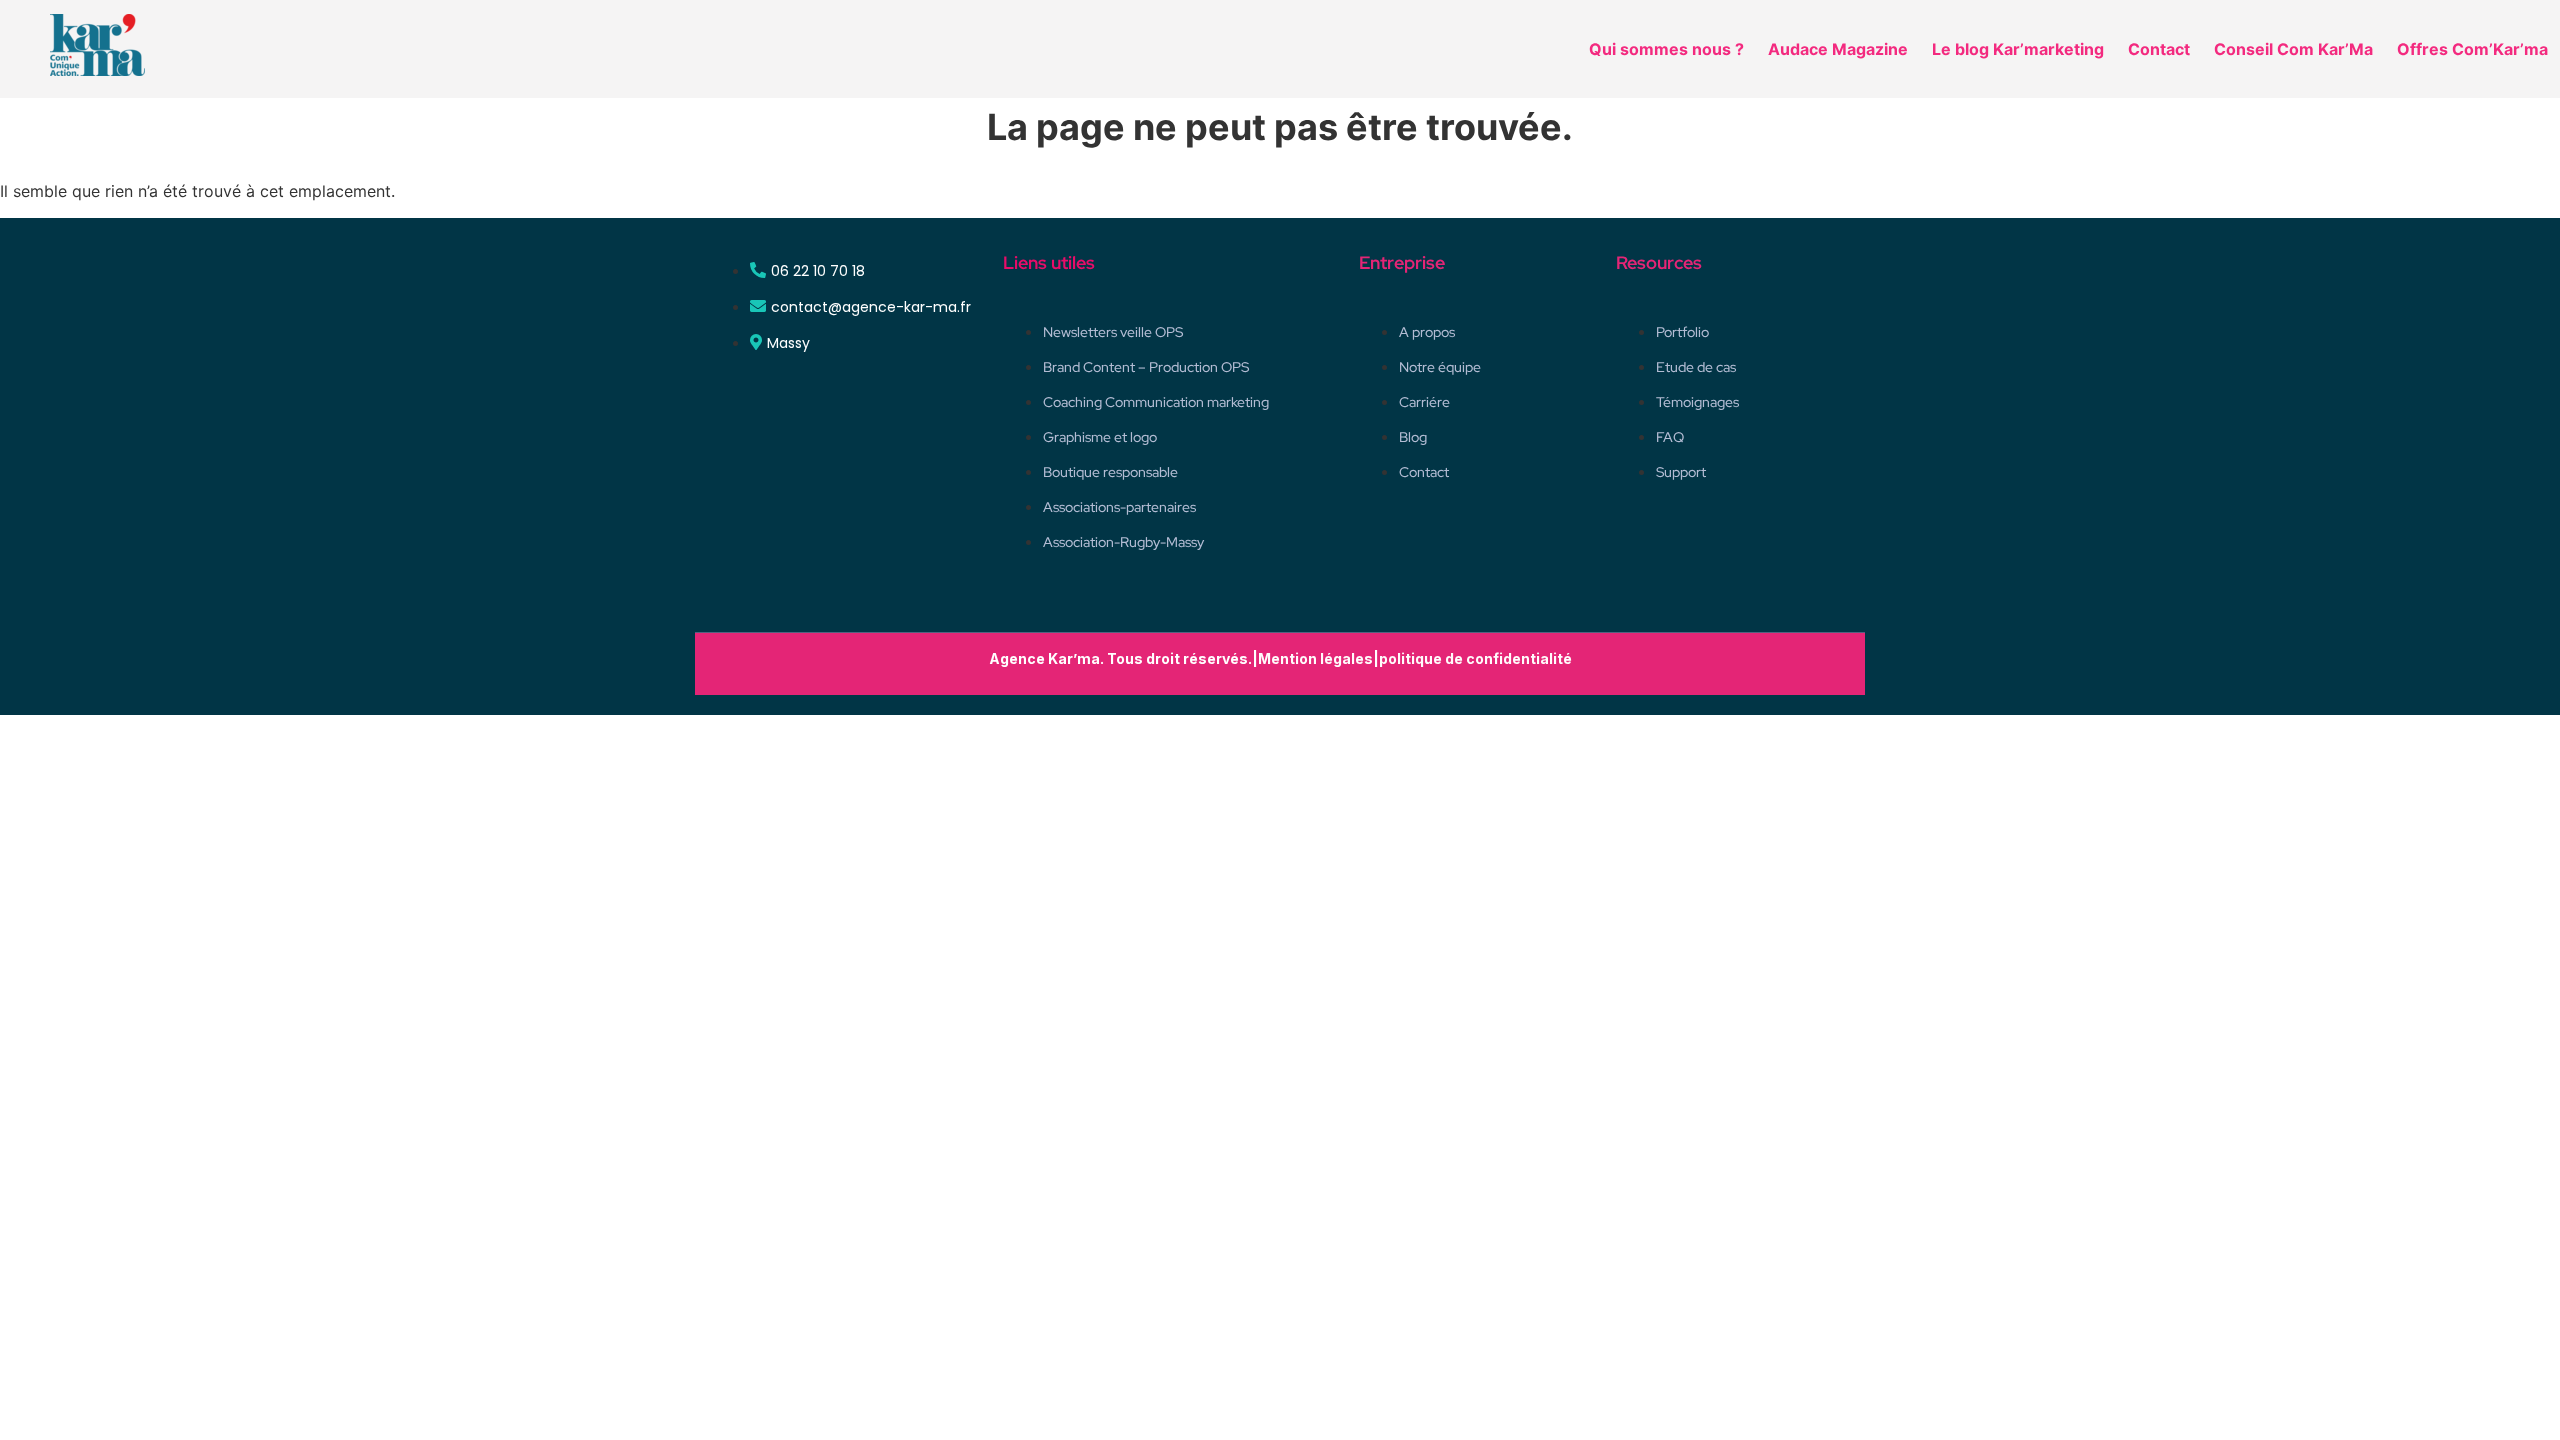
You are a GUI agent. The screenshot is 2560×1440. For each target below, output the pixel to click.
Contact (2159, 49)
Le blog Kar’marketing (2018, 49)
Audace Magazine (1838, 49)
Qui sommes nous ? (1666, 49)
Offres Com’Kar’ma (2472, 49)
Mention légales (1315, 658)
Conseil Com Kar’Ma (2293, 49)
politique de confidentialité (1475, 658)
